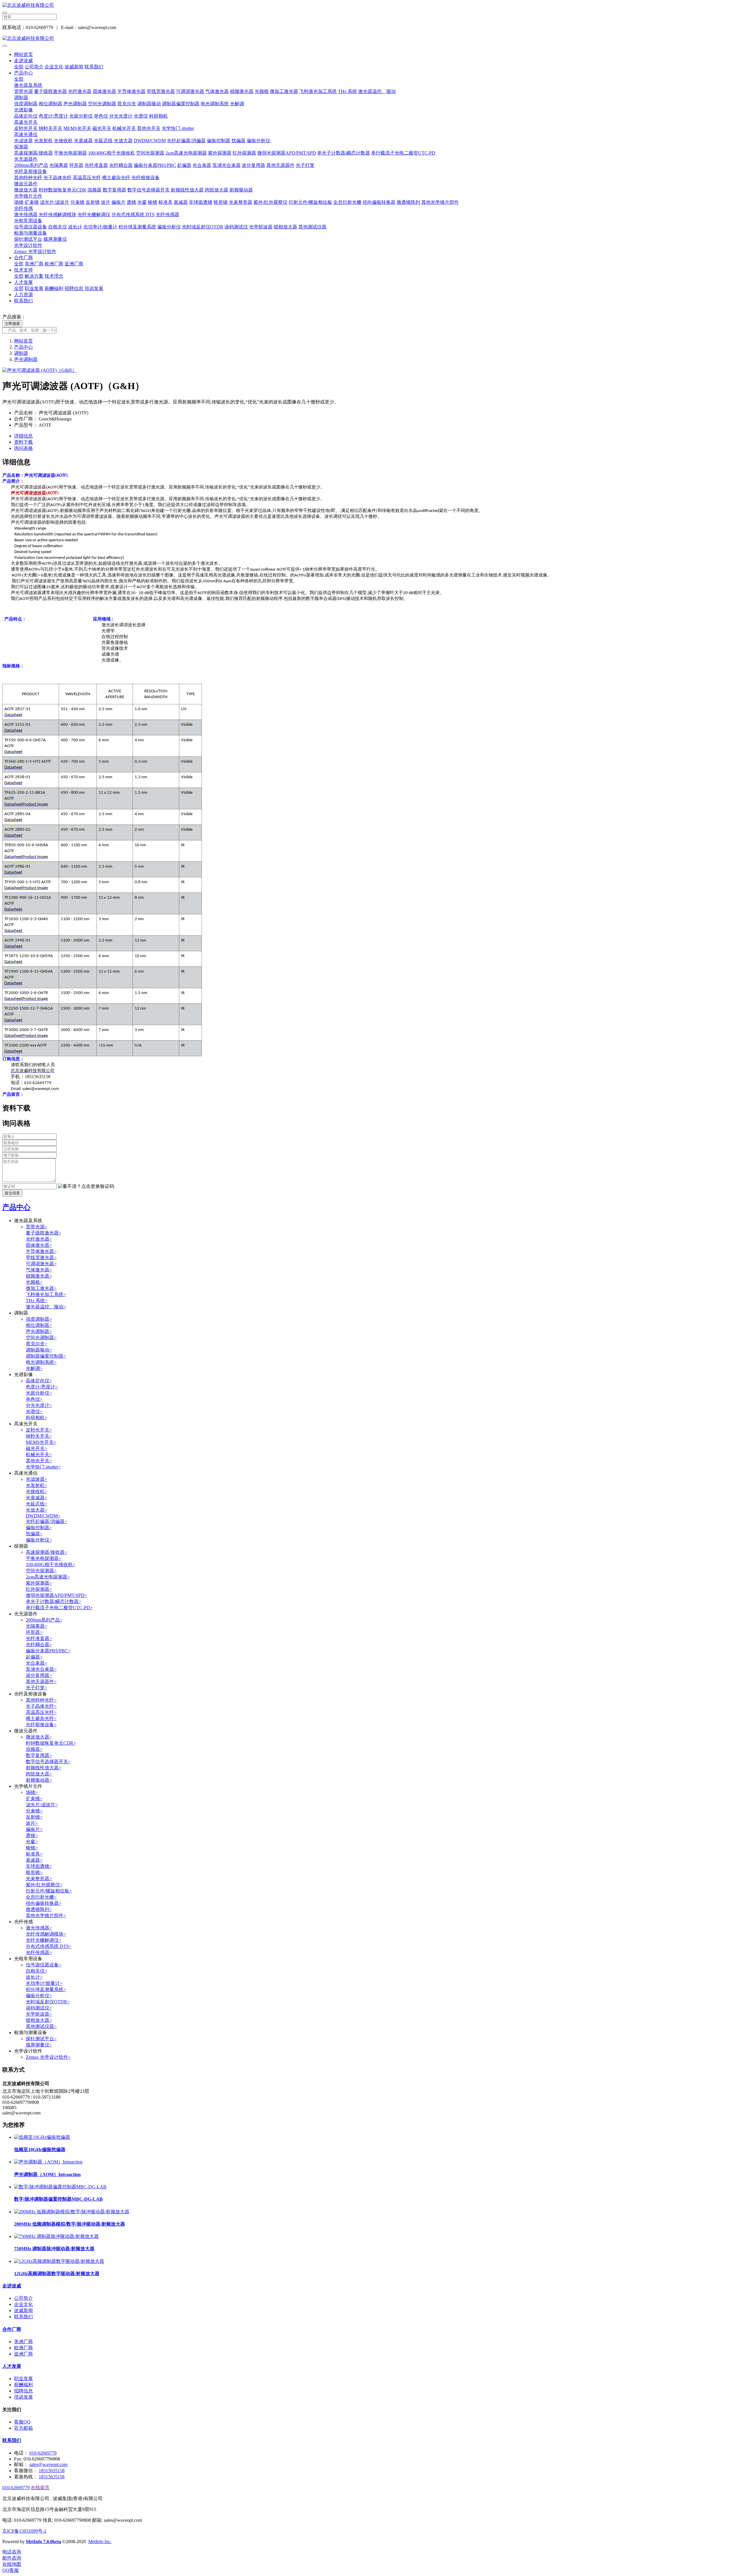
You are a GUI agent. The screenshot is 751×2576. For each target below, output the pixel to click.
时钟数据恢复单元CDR (62, 190)
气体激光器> (39, 1270)
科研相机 (158, 116)
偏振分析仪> (39, 1540)
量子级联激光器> (44, 1233)
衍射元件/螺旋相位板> (49, 1891)
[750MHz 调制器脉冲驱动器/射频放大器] (56, 2236)
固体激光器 (104, 91)
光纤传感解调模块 (57, 214)
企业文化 (54, 67)
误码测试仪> (39, 2008)
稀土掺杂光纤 (116, 178)
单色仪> (34, 1399)
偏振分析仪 (258, 141)
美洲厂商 (34, 264)
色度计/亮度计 (53, 116)
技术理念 (54, 276)
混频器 (94, 190)
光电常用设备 (28, 221)
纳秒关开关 (50, 128)
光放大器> (37, 1510)
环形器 (76, 165)
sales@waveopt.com (48, 2464)
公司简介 (34, 67)
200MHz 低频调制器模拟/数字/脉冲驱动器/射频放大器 (70, 2224)
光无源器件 (26, 159)
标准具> (34, 1854)
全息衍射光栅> (41, 1897)
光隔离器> (37, 1626)
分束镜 (77, 202)
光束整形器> (39, 1879)
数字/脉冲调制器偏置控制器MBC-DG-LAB (58, 2199)
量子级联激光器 (50, 91)
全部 (19, 67)
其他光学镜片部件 (440, 202)
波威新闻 (74, 67)
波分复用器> (39, 1675)
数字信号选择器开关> (48, 1762)
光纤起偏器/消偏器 (186, 141)
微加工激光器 (284, 91)
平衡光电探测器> (44, 1558)
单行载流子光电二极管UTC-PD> (59, 1608)
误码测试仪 (236, 227)
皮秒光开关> (39, 1430)
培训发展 (94, 288)
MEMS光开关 (77, 128)
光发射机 (43, 141)
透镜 (131, 202)
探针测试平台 (28, 239)
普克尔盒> (37, 1344)
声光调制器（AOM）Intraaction (47, 2174)
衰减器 (181, 202)
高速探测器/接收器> (46, 1552)
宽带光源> (37, 1227)
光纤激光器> (39, 1239)
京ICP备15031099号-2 (24, 2531)
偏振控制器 (219, 141)
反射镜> (34, 1817)
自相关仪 (57, 227)
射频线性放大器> (44, 1768)
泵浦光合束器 (226, 165)
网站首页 (23, 54)
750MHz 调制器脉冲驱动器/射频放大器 (54, 2249)
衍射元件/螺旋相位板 (310, 202)
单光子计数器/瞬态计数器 (344, 153)
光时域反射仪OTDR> (48, 2002)
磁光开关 (102, 128)
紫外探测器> (39, 1583)
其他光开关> (39, 1461)
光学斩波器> (39, 2014)
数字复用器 (114, 190)
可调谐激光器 (190, 91)
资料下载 (23, 442)
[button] (86, 1187)
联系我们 (94, 67)
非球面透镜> (39, 1866)
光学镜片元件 (28, 196)
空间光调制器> (41, 1338)
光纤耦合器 (121, 165)
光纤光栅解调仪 (94, 214)
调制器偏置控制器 (181, 104)
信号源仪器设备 (31, 227)
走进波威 (23, 61)
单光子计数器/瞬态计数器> (54, 1601)
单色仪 (101, 116)
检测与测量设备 (31, 233)
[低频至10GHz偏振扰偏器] (42, 2137)
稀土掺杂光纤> (41, 1718)
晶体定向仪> (39, 1381)
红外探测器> (39, 1589)
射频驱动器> (39, 1780)
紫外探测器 (220, 153)
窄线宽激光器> (41, 1258)
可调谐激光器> (41, 1264)
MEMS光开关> (41, 1442)
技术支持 (23, 270)
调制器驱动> (39, 1350)
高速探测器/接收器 (33, 153)
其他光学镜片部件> (46, 1916)
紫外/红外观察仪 (270, 202)
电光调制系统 (215, 104)
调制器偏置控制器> (46, 1356)
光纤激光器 (80, 91)
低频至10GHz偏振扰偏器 (40, 2150)
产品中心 (23, 73)
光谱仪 (141, 116)
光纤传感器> (39, 1952)
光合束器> (37, 1663)
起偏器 (184, 165)
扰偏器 (239, 141)
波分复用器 (253, 165)
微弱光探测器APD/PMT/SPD (287, 153)
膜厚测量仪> (39, 2045)
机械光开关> (39, 1455)
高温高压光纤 (87, 178)
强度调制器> (39, 1319)
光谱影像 (23, 110)
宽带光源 (23, 91)
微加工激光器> (41, 1288)
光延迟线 (103, 141)
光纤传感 (23, 208)
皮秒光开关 (26, 128)
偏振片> (34, 1829)
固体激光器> (39, 1245)
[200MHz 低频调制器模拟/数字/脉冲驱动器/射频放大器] (72, 2212)
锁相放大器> (39, 2020)
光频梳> (34, 1282)
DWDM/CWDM (150, 141)
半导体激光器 (131, 91)
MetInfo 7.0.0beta (43, 2542)
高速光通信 (26, 134)
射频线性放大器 (187, 190)
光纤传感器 (168, 214)
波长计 (75, 227)
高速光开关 (26, 122)
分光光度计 (121, 116)
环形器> (34, 1632)
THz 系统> (37, 1301)
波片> (32, 1823)
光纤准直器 (96, 165)
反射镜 (93, 202)
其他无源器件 (280, 165)
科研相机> (37, 1418)
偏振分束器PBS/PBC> (48, 1651)
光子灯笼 (305, 165)
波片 (106, 202)
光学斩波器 (261, 227)
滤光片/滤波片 (55, 202)
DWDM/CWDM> (43, 1516)
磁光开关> (37, 1448)
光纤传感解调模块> (46, 1934)
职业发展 (34, 288)
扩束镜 (32, 202)
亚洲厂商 (74, 264)
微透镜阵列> (39, 1909)
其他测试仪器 (312, 227)
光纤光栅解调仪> (44, 1940)
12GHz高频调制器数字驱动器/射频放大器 (57, 2274)
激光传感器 (26, 214)
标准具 (165, 202)
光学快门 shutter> (43, 1467)
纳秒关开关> (39, 1436)
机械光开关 (124, 128)
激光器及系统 (28, 85)
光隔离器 (59, 165)
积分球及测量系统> (46, 1989)
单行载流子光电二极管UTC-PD (403, 153)
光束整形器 (241, 202)
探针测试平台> (41, 2039)
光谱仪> (34, 1411)
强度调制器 (26, 104)
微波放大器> (39, 1737)
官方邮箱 (23, 2428)
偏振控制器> (39, 1528)
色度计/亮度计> (42, 1387)
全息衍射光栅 (347, 202)
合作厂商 (23, 258)
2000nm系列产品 (31, 165)
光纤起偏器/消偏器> (46, 1521)
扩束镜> (34, 1799)
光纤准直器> (39, 1638)
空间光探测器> (41, 1571)
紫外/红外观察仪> (44, 1885)
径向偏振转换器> (44, 1903)
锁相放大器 (285, 227)
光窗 (142, 202)
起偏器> (34, 1657)
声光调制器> (39, 1331)
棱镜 (153, 202)
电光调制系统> (41, 1362)
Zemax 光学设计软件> (48, 2057)
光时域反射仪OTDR (203, 227)
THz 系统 (347, 91)
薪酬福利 (54, 288)
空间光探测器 (150, 153)
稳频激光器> (39, 1276)
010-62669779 (43, 2453)
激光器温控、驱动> (46, 1307)
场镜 (19, 202)
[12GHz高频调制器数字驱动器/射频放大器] (59, 2261)
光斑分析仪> (39, 1393)
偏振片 (119, 202)
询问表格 (23, 448)
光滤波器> (37, 1479)
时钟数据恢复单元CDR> (51, 1743)
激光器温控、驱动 (377, 91)
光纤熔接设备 (146, 178)
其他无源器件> (41, 1682)
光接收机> (37, 1491)
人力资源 (23, 295)
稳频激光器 (242, 91)
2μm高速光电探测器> (48, 1577)
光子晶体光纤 (57, 178)
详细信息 (23, 436)
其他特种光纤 (28, 178)
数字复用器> (39, 1755)
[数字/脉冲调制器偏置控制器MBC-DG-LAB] (60, 2187)
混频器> (34, 1749)
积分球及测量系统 (137, 227)
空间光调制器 (102, 104)
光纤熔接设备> (41, 1725)
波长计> (34, 1977)
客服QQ (22, 2422)
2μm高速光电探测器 (186, 153)
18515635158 (52, 2471)
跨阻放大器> (39, 1774)
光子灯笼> (37, 1688)
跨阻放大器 (216, 190)
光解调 (237, 104)
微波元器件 (26, 184)
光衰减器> (37, 1498)
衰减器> (34, 1860)
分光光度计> (39, 1405)
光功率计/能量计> (44, 1983)
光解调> (34, 1368)
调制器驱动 (149, 104)
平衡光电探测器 (70, 153)
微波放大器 (26, 190)
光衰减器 (83, 141)
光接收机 (63, 141)
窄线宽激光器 (161, 91)
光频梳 (262, 91)
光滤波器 (23, 141)
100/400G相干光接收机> (51, 1565)
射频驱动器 (241, 190)
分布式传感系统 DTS (133, 214)
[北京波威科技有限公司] (375, 5)
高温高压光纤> (41, 1712)
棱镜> (32, 1848)
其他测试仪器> (41, 2026)
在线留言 (40, 2488)
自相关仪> (37, 1971)
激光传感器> (39, 1928)
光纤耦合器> (39, 1645)
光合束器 (202, 165)
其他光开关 (149, 128)
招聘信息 (74, 288)
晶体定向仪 (26, 116)
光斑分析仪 (81, 116)
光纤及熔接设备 (31, 171)
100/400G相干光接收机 (111, 153)
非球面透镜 (201, 202)
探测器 (21, 147)
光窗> (32, 1842)
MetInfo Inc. (100, 2542)
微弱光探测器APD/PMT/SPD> (56, 1595)
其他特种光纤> (41, 1700)
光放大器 (123, 141)
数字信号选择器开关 (148, 190)
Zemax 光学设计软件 (35, 251)
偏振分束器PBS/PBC (155, 165)
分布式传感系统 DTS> (49, 1946)
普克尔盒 (127, 104)
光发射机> (37, 1485)
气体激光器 (217, 91)
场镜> (32, 1792)
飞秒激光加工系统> (46, 1294)
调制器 (21, 97)
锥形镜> (34, 1872)
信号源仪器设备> (44, 1965)
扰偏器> (34, 1534)
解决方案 (34, 276)
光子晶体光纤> (41, 1706)
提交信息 (12, 1193)
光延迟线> (37, 1504)
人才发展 (23, 282)
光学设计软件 (28, 245)
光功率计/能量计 (100, 227)
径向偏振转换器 (379, 202)
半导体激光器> (41, 1251)
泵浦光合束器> (41, 1669)
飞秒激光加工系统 (318, 91)
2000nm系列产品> (44, 1620)
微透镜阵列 (408, 202)
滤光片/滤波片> (42, 1805)
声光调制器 (75, 104)
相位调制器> (39, 1325)
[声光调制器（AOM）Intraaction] (48, 2162)
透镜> (32, 1835)
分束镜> (34, 1811)
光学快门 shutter (178, 128)
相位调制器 (50, 104)
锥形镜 (221, 202)
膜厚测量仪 (55, 239)
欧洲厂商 (54, 264)
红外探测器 (244, 153)
